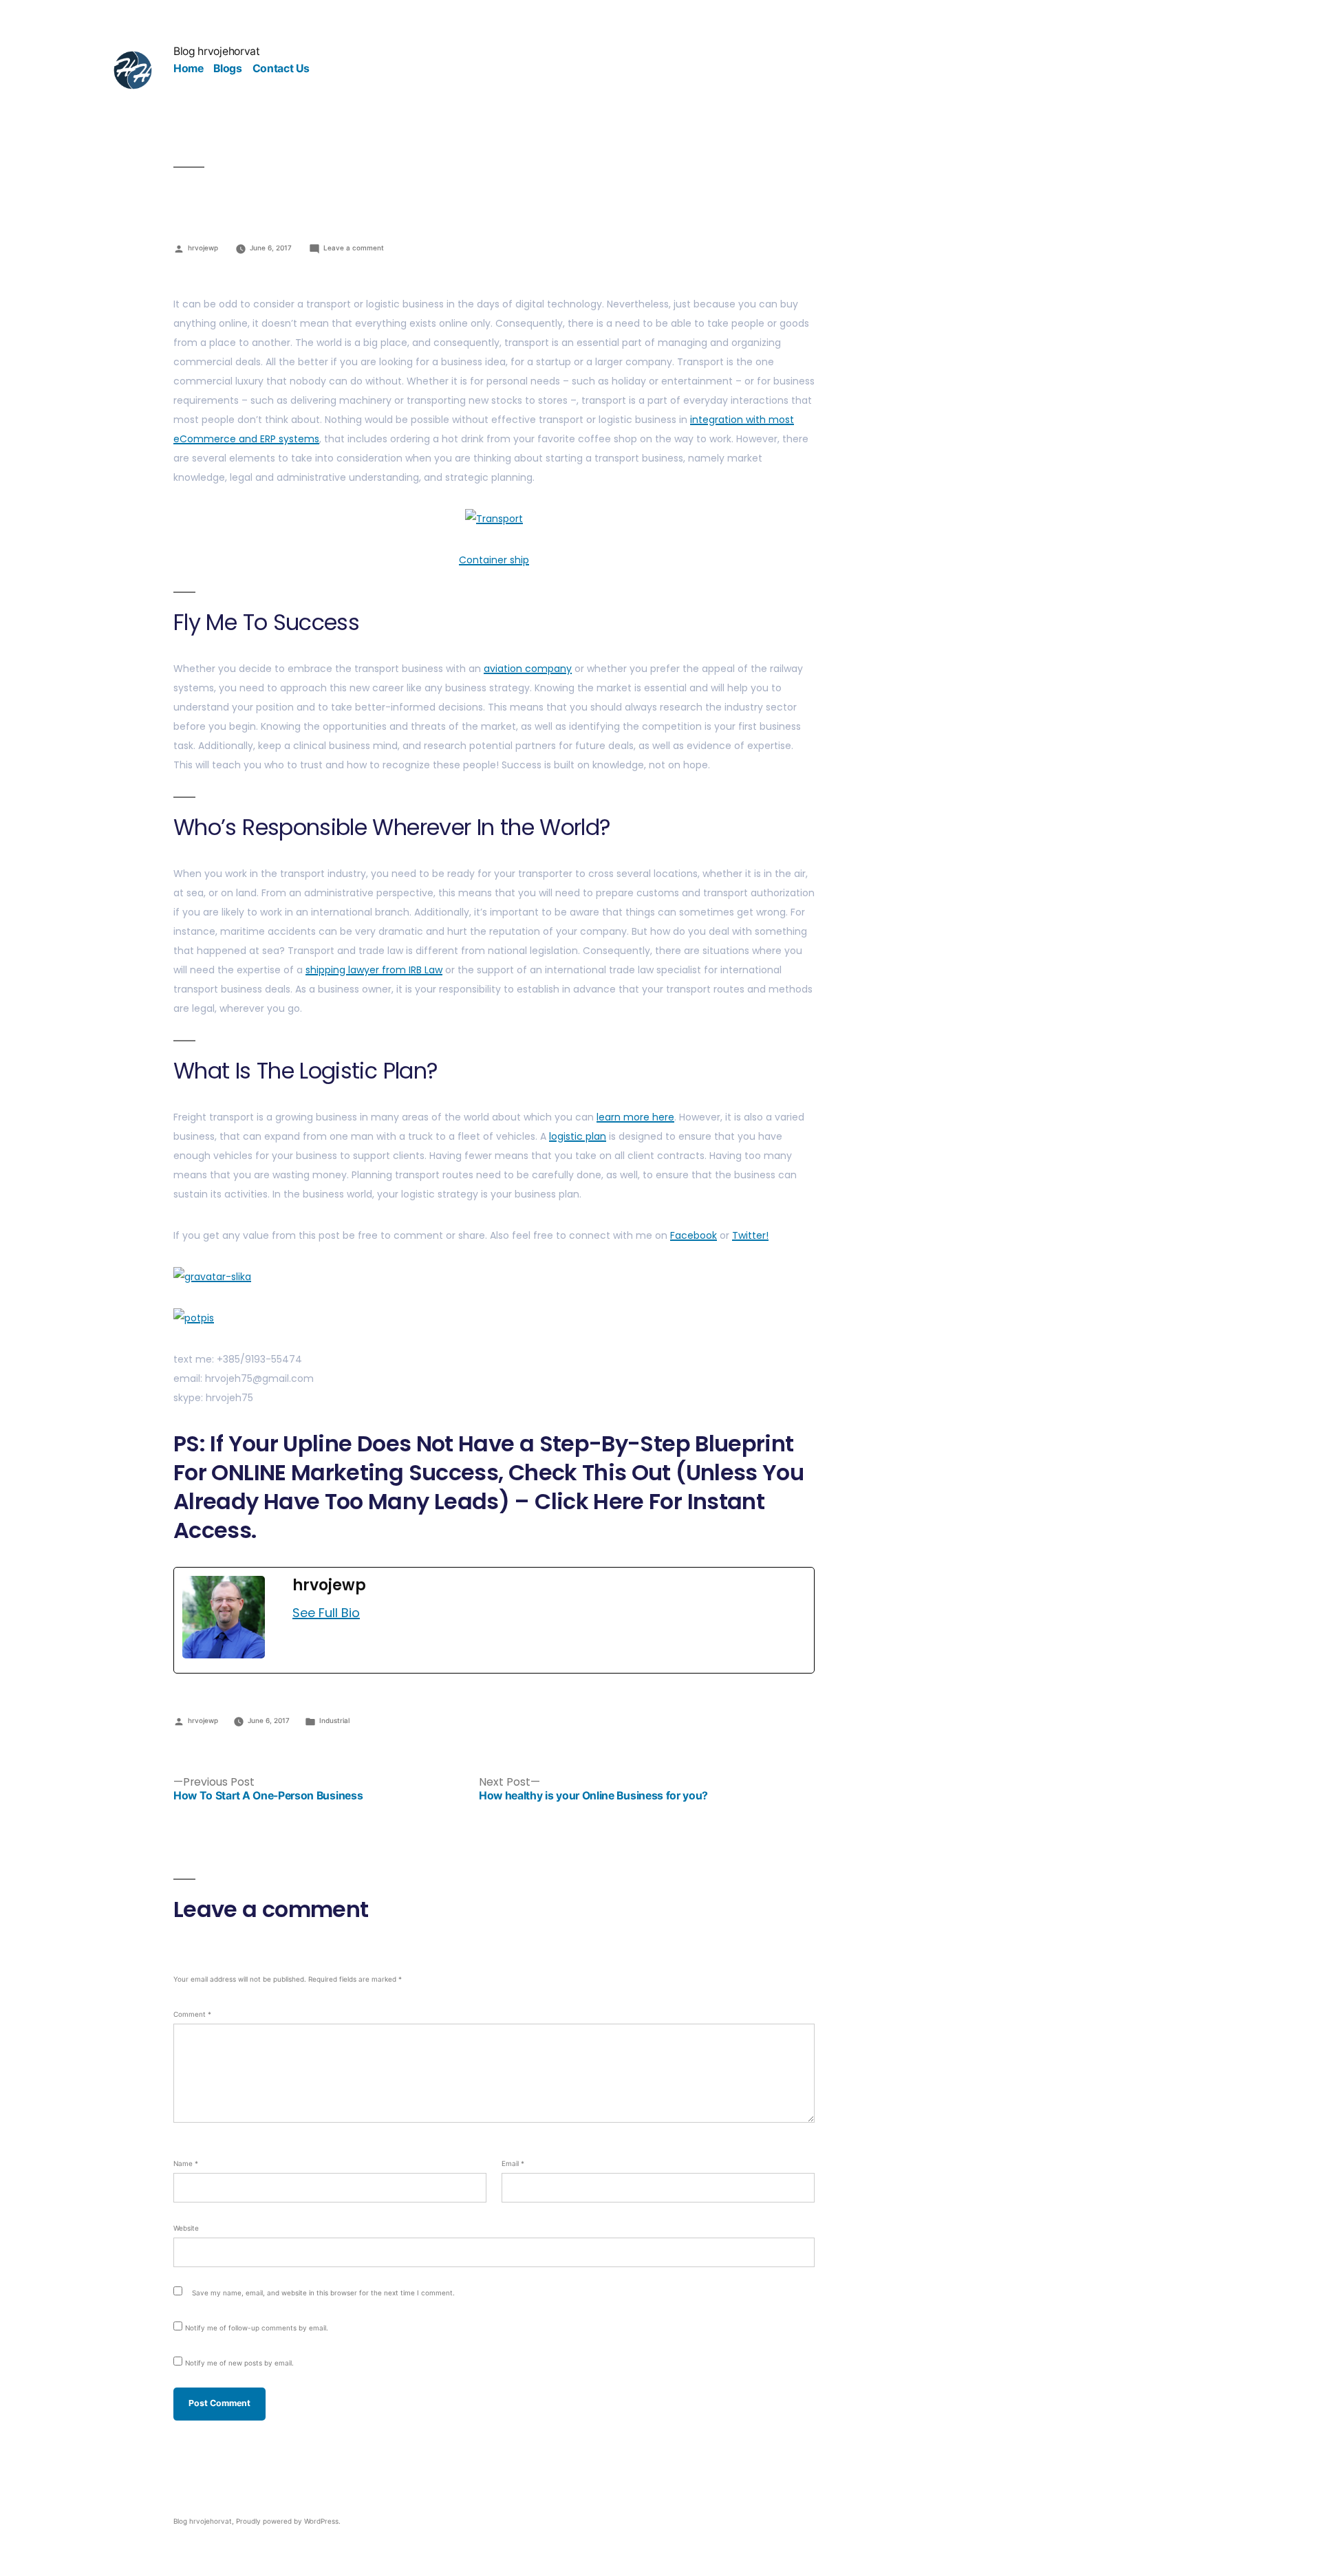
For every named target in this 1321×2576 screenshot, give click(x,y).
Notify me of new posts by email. (239, 2363)
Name (186, 2163)
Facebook (694, 1235)
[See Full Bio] (368, 1613)
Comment (192, 2014)
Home (189, 68)
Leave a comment (354, 248)
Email (513, 2163)
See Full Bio (326, 1613)
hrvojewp (203, 248)
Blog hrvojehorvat (217, 51)
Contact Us (281, 68)
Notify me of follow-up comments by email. (257, 2328)
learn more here (635, 1117)
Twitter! (750, 1235)
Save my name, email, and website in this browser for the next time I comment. (323, 2293)
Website (186, 2228)
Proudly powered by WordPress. (288, 2521)
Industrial (334, 1720)
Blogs (227, 68)
